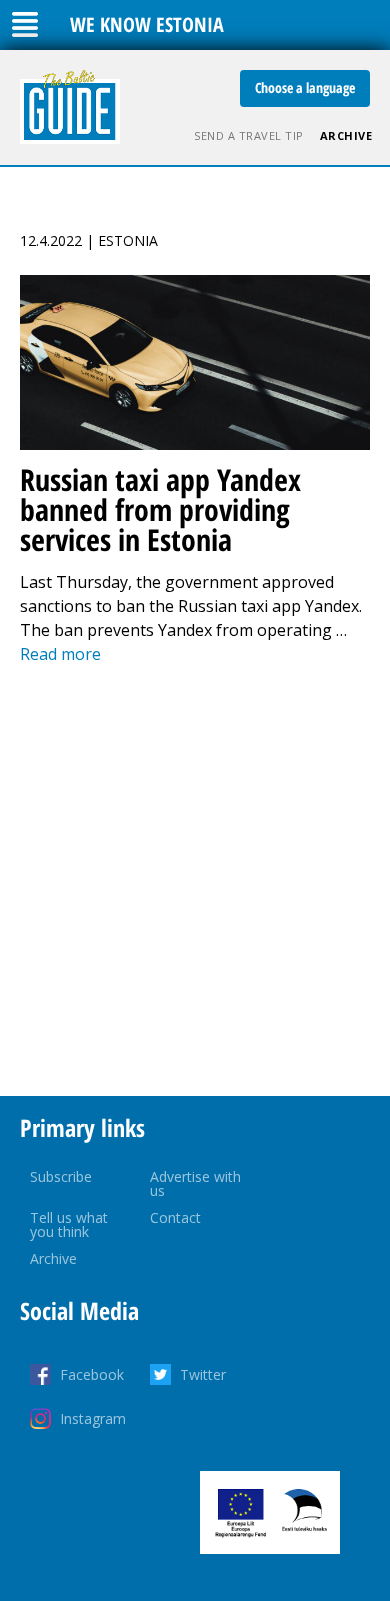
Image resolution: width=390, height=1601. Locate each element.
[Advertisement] (195, 881)
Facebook (92, 1374)
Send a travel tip (249, 135)
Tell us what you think (69, 1224)
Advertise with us (195, 1183)
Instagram (93, 1418)
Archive (346, 135)
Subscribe (61, 1176)
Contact (175, 1217)
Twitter (203, 1374)
